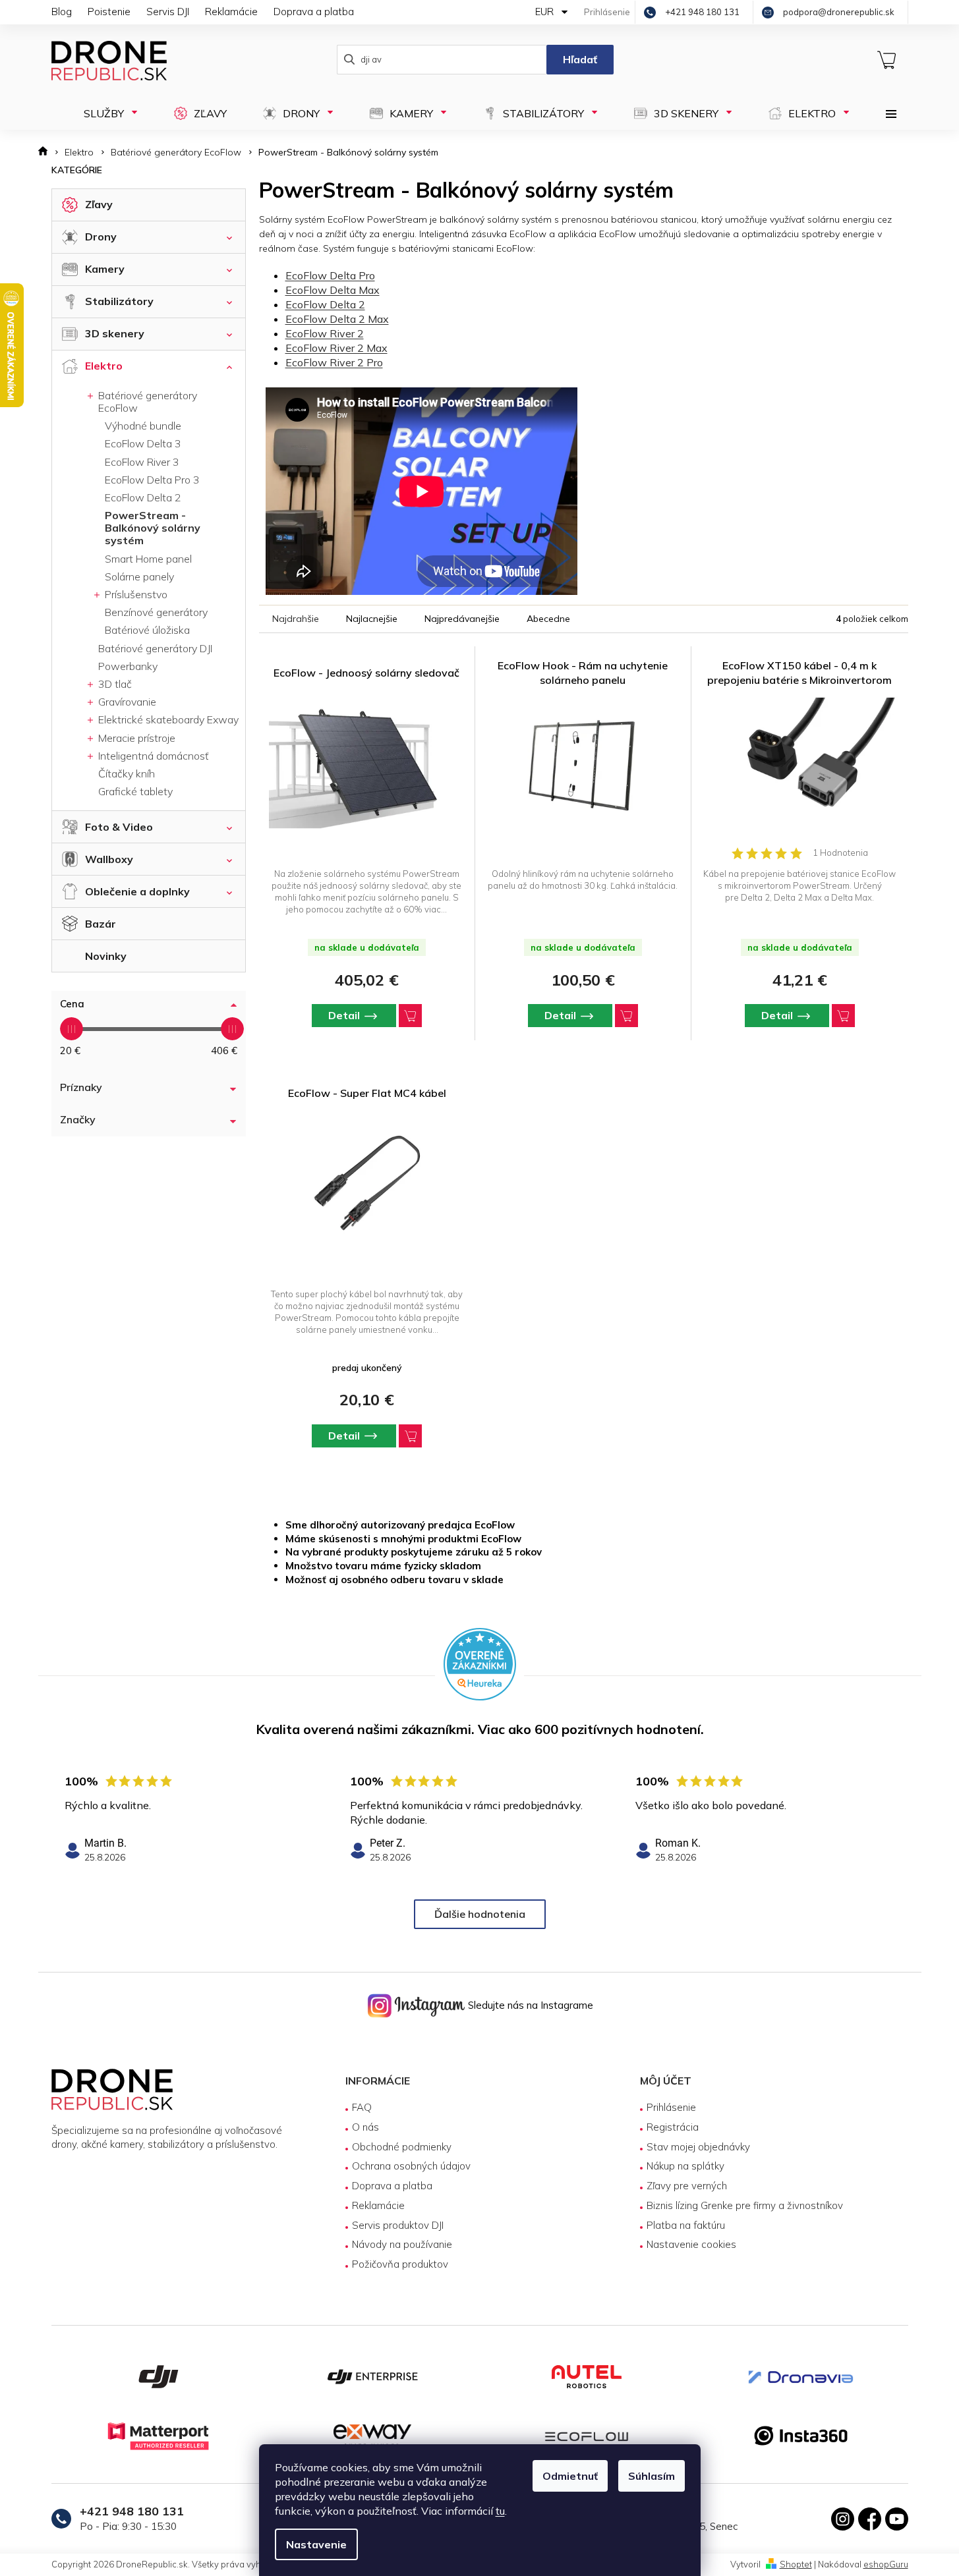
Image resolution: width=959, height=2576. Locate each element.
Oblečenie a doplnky (137, 891)
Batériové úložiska (147, 630)
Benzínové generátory (156, 612)
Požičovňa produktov (400, 2264)
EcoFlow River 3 (142, 462)
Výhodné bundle (143, 426)
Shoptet (796, 2564)
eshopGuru (886, 2564)
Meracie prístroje (135, 738)
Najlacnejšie (372, 619)
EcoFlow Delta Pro (330, 275)
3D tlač (114, 684)
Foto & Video (119, 827)
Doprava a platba (314, 12)
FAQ (362, 2107)
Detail (344, 1015)
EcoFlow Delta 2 (143, 497)
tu (500, 2511)
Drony (101, 237)
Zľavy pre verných (687, 2186)
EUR (546, 12)
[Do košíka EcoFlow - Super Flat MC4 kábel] (410, 1436)
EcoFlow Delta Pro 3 (152, 480)
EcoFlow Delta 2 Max (337, 319)
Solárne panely (139, 576)
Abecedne (548, 619)
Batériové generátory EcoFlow (146, 402)
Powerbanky (128, 666)
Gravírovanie (126, 702)
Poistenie (109, 12)
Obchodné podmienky (402, 2147)
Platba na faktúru (686, 2225)
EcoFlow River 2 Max (336, 348)
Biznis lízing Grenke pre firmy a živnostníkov (745, 2205)
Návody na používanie (402, 2244)
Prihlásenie (671, 2107)
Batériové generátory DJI (155, 648)
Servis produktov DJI (398, 2225)
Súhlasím (652, 2476)
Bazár (101, 924)
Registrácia (673, 2127)
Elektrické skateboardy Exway (167, 719)
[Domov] (47, 153)
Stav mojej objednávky (698, 2147)
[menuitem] (106, 113)
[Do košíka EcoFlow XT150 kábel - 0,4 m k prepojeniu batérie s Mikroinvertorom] (843, 1016)
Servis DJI (168, 12)
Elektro (104, 366)
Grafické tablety (135, 791)
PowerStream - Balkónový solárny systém (153, 528)
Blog (62, 12)
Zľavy (99, 204)
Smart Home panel (148, 559)
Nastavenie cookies (691, 2244)
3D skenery (115, 333)
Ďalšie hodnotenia (480, 1914)
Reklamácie (231, 12)
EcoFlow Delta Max (333, 290)
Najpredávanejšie (462, 619)
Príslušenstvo (135, 594)
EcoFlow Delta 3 (143, 443)
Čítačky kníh (127, 773)
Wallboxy (109, 859)
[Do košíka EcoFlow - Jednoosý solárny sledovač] (410, 1016)
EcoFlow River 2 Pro (334, 362)
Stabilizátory (119, 301)
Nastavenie (316, 2544)
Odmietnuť (570, 2476)
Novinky (106, 956)
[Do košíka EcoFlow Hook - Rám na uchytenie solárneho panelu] (626, 1016)
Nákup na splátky (685, 2166)
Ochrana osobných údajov (411, 2166)
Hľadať (580, 59)
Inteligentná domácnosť (152, 756)
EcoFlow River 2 (325, 333)
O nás (365, 2127)
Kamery (105, 269)
